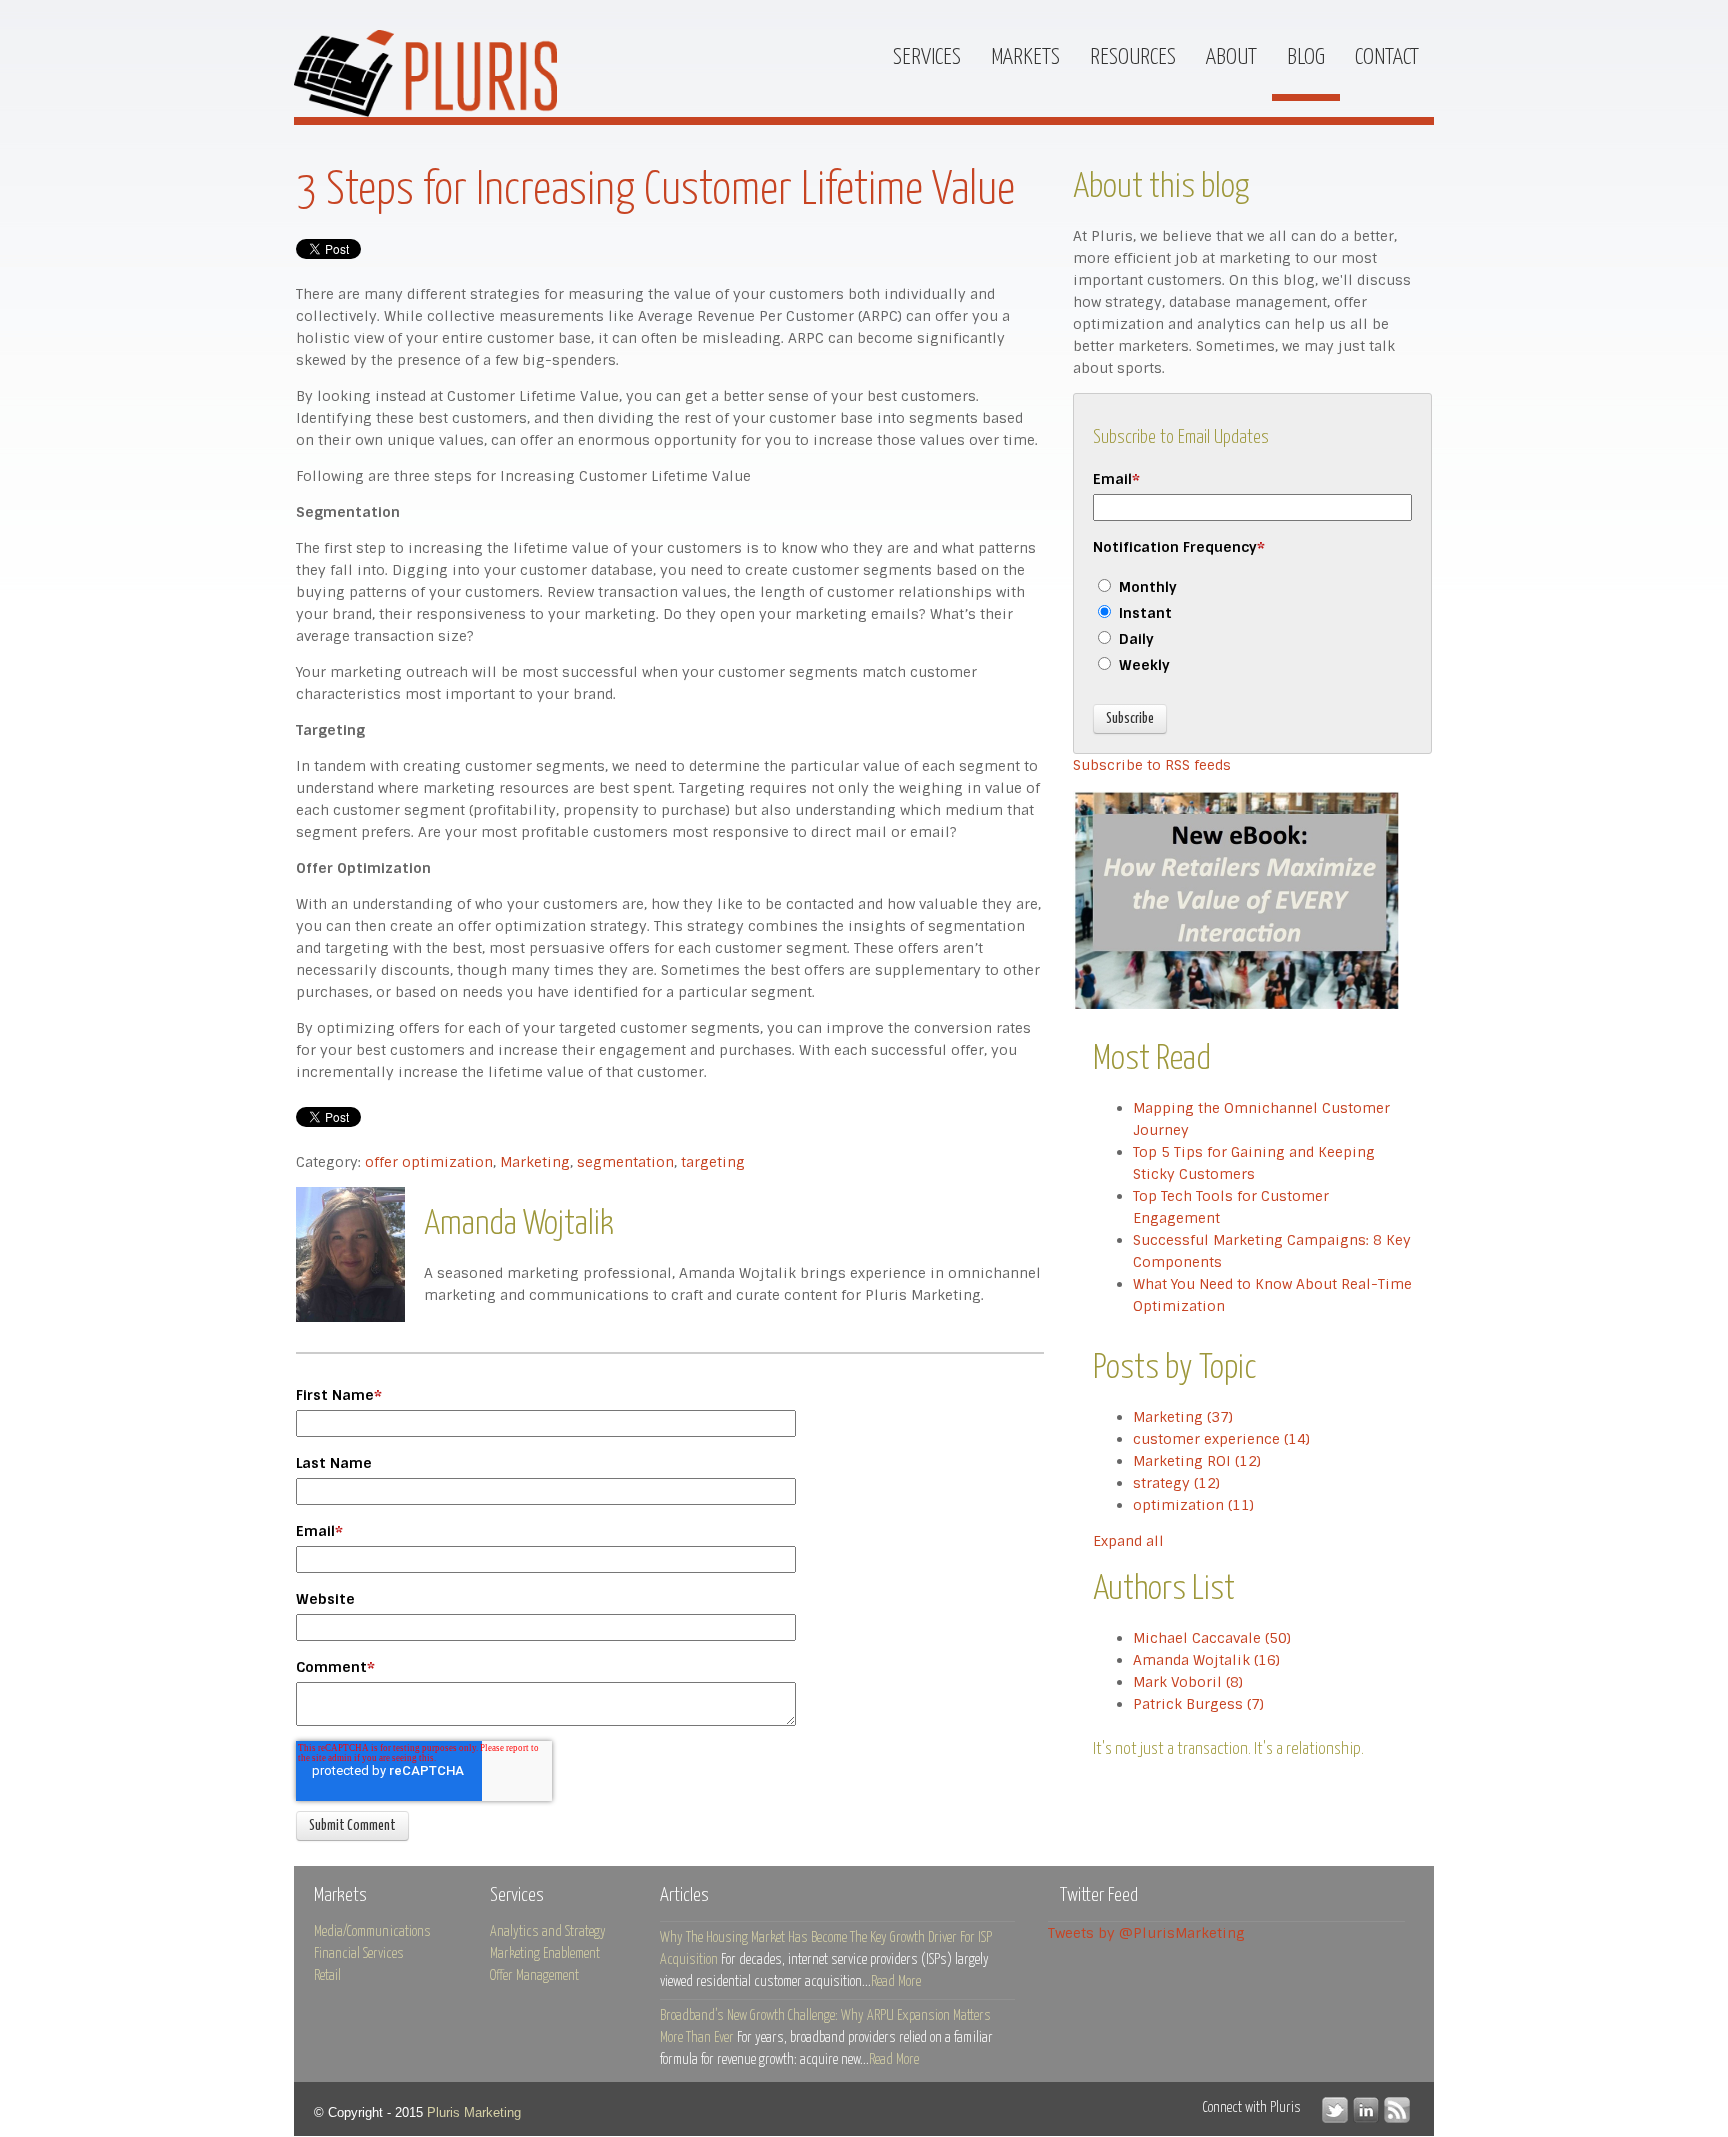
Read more (896, 1982)
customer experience (1221, 1439)
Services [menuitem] (927, 57)
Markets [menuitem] (1025, 57)
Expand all (1128, 1541)
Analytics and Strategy (548, 1932)
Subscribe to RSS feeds (1152, 765)
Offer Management (534, 1976)
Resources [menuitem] (1133, 57)
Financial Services (359, 1954)
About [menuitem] (1231, 57)
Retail (327, 1976)
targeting (713, 1162)
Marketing (535, 1162)
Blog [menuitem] (1306, 57)
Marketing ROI (1197, 1461)
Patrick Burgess (1198, 1704)
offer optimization (429, 1162)
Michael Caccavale (1212, 1638)
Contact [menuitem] (1387, 57)
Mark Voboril (1188, 1682)
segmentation (625, 1162)
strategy (1176, 1483)
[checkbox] (1252, 628)
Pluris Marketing (474, 2112)
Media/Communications (372, 1932)
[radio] (1252, 589)
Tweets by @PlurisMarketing (1146, 1933)
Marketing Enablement (545, 1954)
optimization (1193, 1505)
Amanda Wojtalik (1206, 1660)
